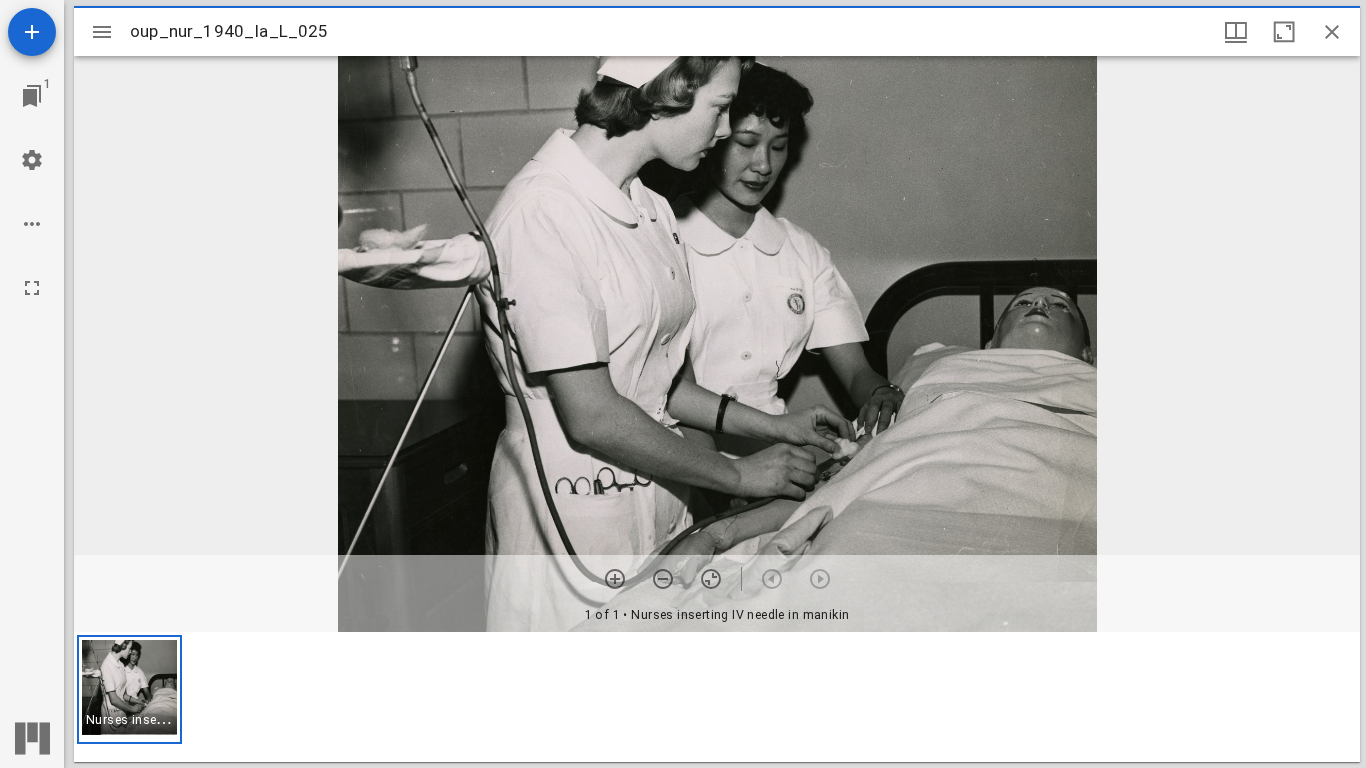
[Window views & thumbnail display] (1236, 32)
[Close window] (1332, 32)
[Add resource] (32, 32)
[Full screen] (32, 288)
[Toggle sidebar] (102, 32)
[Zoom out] (663, 579)
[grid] (717, 697)
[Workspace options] (32, 224)
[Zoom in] (615, 579)
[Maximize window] (1284, 32)
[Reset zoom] (711, 579)
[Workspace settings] (32, 160)
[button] (129, 689)
